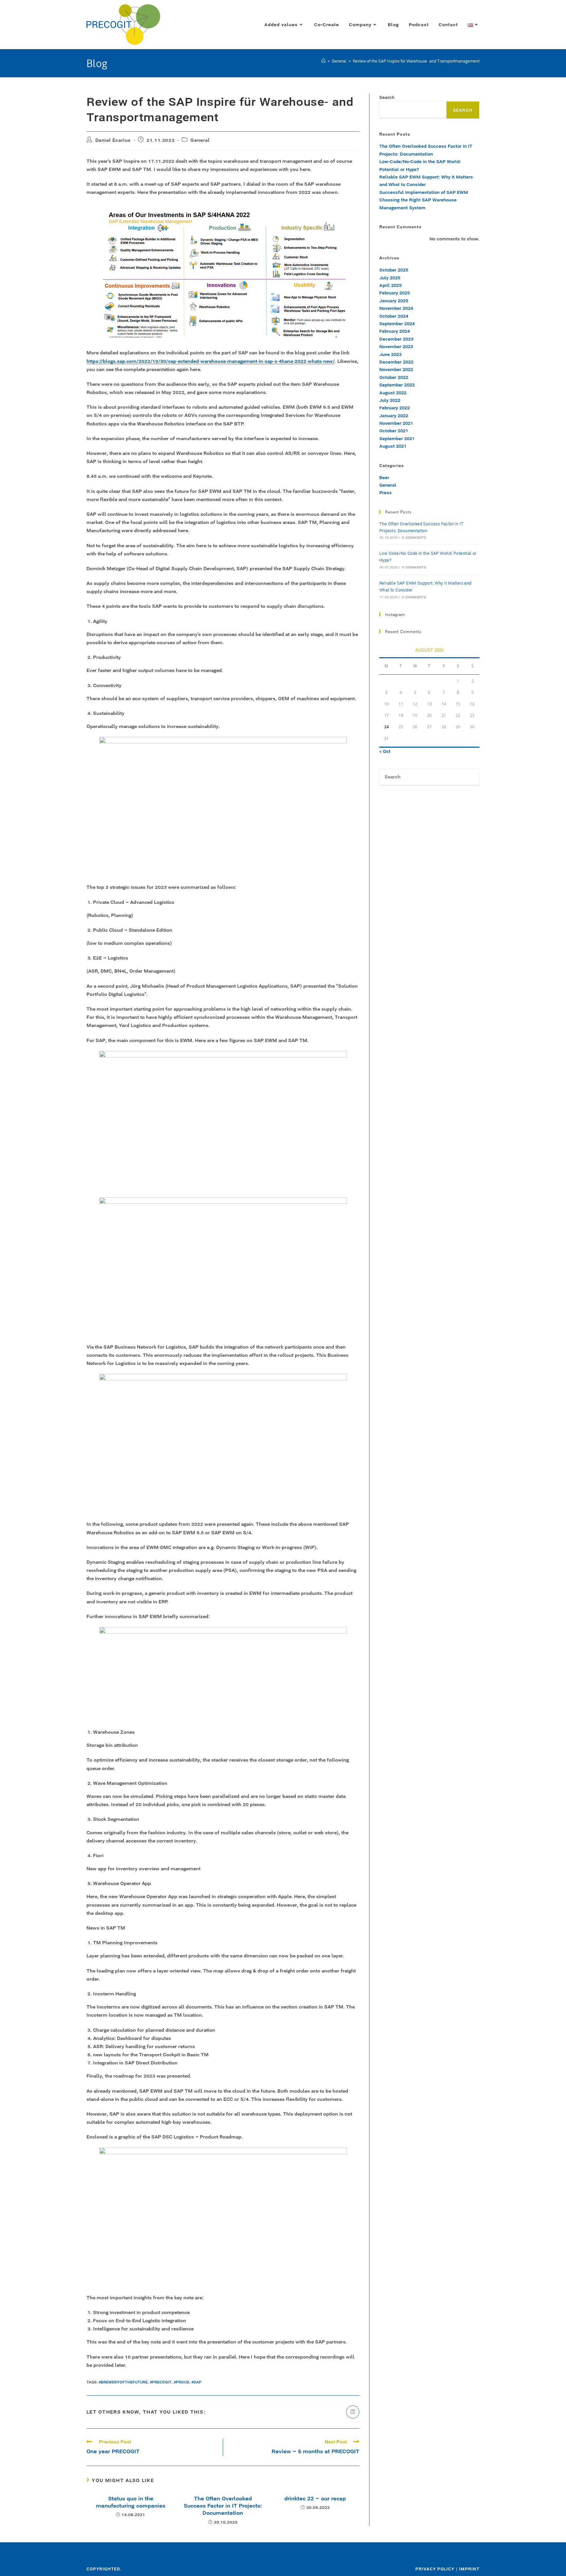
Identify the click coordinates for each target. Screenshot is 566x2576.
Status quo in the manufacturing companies (131, 2502)
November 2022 (396, 369)
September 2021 (397, 439)
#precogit (161, 2382)
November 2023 (396, 346)
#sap (196, 2382)
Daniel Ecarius (113, 140)
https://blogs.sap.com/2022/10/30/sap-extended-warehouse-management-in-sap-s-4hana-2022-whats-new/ (211, 361)
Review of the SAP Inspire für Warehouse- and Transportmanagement (416, 61)
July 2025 (390, 278)
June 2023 (390, 354)
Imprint (469, 2569)
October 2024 (394, 316)
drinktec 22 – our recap (315, 2498)
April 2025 (390, 285)
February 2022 (395, 408)
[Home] (323, 61)
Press (386, 493)
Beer (384, 477)
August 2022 (393, 393)
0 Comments (414, 538)
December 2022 (396, 362)
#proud (181, 2382)
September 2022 (397, 385)
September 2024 (397, 324)
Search (387, 97)
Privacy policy (435, 2569)
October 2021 (394, 431)
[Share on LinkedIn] (353, 2412)
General (200, 140)
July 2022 (390, 400)
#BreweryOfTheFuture (123, 2382)
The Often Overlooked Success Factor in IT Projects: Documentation (223, 2506)
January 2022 (394, 416)
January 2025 (394, 301)
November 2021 (396, 423)
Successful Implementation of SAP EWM (424, 192)
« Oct (385, 751)
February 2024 (395, 331)
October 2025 (394, 270)
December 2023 (396, 339)
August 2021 (393, 446)
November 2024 (396, 308)
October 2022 (394, 377)
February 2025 (395, 293)
